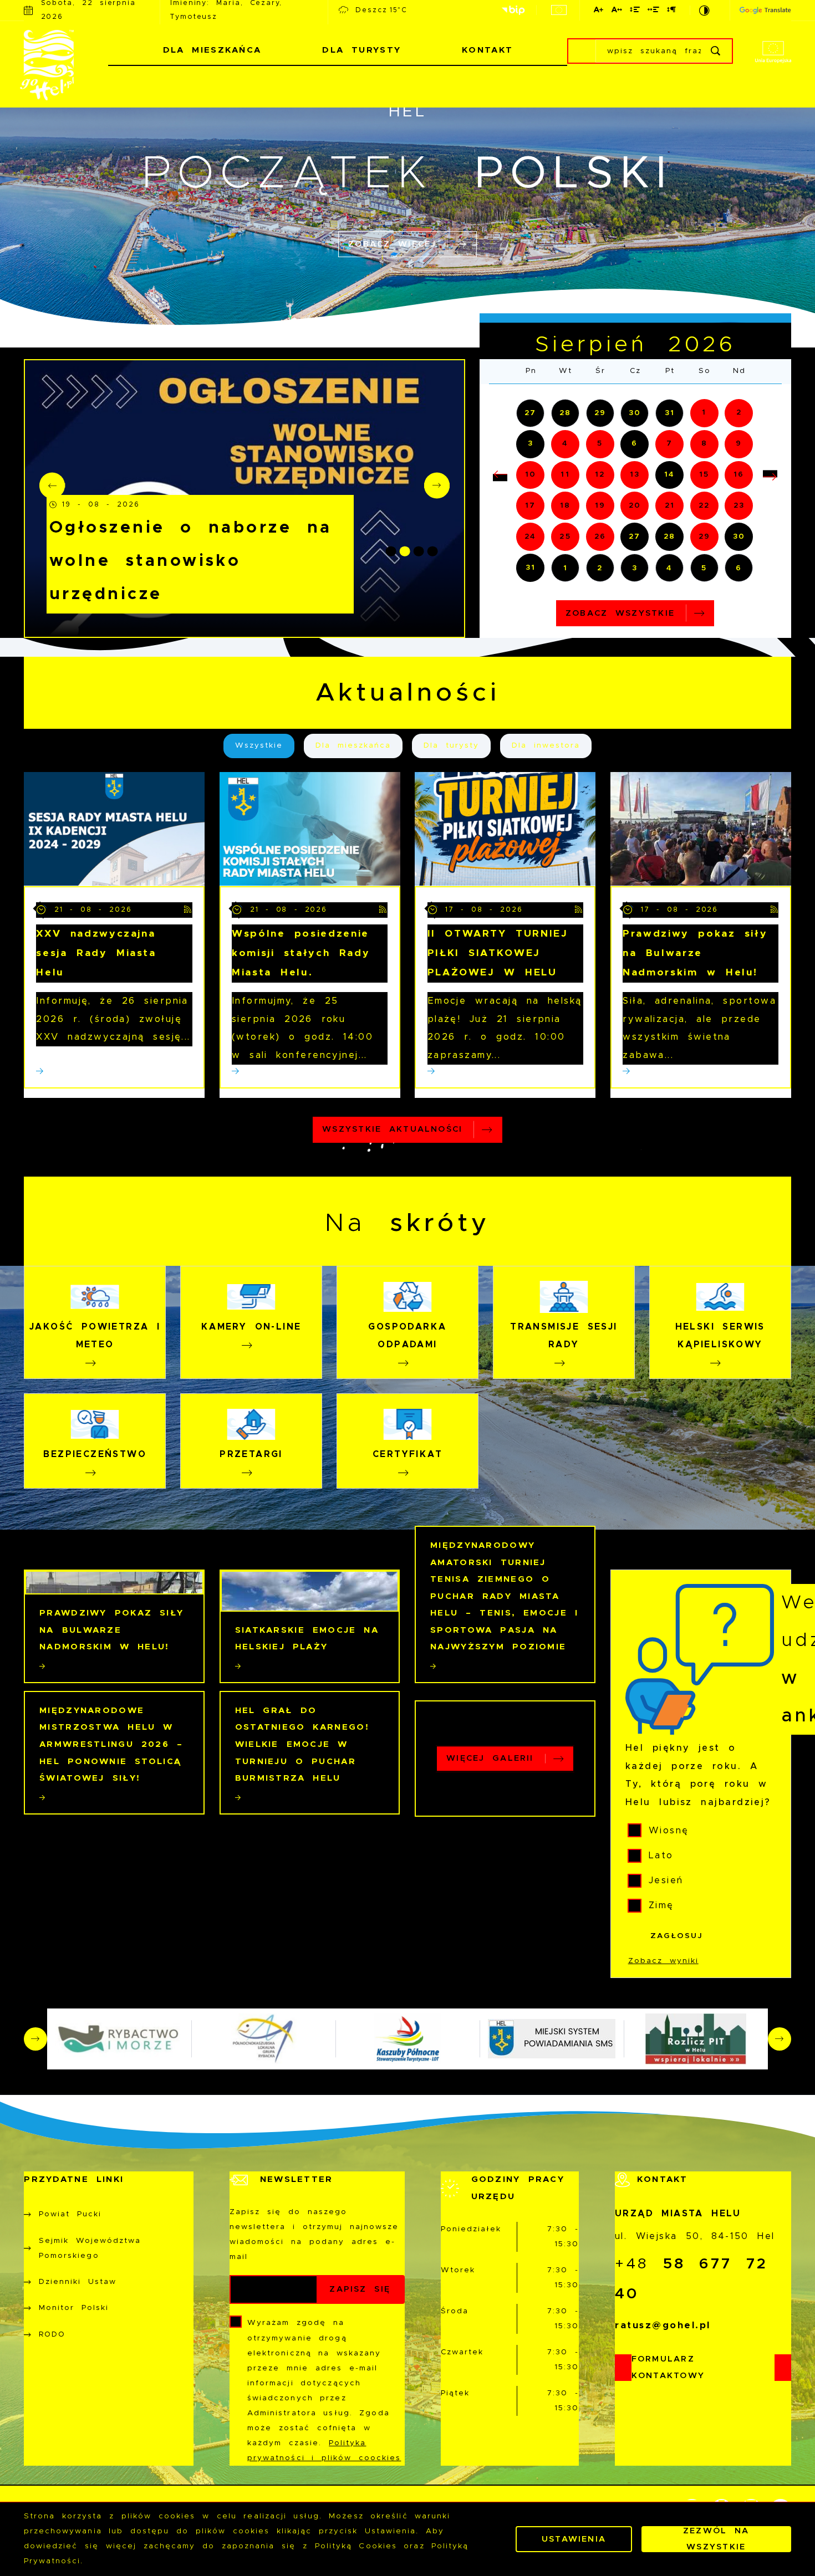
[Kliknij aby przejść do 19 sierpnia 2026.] (600, 506)
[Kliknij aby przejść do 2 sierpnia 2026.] (739, 413)
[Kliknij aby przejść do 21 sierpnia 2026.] (669, 506)
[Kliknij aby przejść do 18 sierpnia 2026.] (565, 506)
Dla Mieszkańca (212, 50)
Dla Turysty (361, 50)
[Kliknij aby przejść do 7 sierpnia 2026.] (669, 444)
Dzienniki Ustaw (78, 2282)
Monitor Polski (74, 2308)
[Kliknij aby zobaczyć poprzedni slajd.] (35, 2039)
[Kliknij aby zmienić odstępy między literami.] (617, 11)
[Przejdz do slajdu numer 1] (391, 551)
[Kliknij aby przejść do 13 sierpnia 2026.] (635, 475)
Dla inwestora (546, 745)
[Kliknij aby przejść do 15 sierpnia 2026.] (704, 475)
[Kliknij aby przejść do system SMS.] (552, 2039)
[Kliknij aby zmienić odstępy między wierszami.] (635, 11)
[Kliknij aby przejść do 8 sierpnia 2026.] (704, 444)
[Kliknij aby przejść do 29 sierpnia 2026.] (704, 537)
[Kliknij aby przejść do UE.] (559, 10)
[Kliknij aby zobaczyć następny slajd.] (780, 2039)
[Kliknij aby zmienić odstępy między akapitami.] (672, 11)
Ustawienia (574, 2539)
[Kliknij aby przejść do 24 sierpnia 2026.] (530, 537)
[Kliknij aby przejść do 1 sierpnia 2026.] (704, 413)
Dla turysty (451, 745)
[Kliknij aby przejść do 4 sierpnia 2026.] (565, 444)
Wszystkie (259, 745)
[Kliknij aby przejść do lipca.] (500, 477)
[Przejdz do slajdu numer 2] (405, 551)
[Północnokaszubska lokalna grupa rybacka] (263, 2039)
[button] (437, 485)
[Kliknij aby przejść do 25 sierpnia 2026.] (565, 537)
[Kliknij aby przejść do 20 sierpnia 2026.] (635, 506)
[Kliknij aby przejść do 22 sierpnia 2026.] (704, 506)
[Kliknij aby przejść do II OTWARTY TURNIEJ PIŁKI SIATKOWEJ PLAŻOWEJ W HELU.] (505, 829)
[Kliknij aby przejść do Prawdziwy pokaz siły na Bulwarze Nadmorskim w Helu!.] (701, 829)
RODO (52, 2334)
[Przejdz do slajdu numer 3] (419, 551)
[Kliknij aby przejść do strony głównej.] (66, 65)
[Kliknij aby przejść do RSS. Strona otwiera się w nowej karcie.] (188, 910)
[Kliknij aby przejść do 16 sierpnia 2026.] (739, 475)
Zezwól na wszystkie (716, 2539)
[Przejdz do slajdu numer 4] (433, 551)
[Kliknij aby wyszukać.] (717, 51)
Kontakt (487, 50)
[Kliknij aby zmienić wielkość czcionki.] (599, 11)
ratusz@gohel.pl (663, 2325)
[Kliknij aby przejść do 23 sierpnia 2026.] (739, 506)
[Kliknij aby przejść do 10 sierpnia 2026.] (530, 475)
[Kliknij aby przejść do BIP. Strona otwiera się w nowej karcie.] (513, 11)
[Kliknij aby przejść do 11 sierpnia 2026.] (565, 475)
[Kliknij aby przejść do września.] (770, 474)
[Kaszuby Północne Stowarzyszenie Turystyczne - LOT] (407, 2039)
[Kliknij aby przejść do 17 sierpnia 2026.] (530, 506)
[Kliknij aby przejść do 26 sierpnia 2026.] (600, 537)
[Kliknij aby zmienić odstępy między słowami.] (654, 11)
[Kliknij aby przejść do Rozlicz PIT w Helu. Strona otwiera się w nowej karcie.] (696, 2039)
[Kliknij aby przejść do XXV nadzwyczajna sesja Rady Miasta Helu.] (114, 829)
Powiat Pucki (70, 2214)
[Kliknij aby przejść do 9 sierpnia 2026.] (739, 444)
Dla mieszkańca (353, 745)
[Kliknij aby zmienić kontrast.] (706, 10)
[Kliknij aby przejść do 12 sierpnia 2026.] (600, 475)
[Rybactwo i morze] (119, 2039)
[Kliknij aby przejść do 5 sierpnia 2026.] (600, 444)
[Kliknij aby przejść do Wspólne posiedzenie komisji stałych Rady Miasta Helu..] (310, 829)
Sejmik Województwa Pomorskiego (90, 2248)
